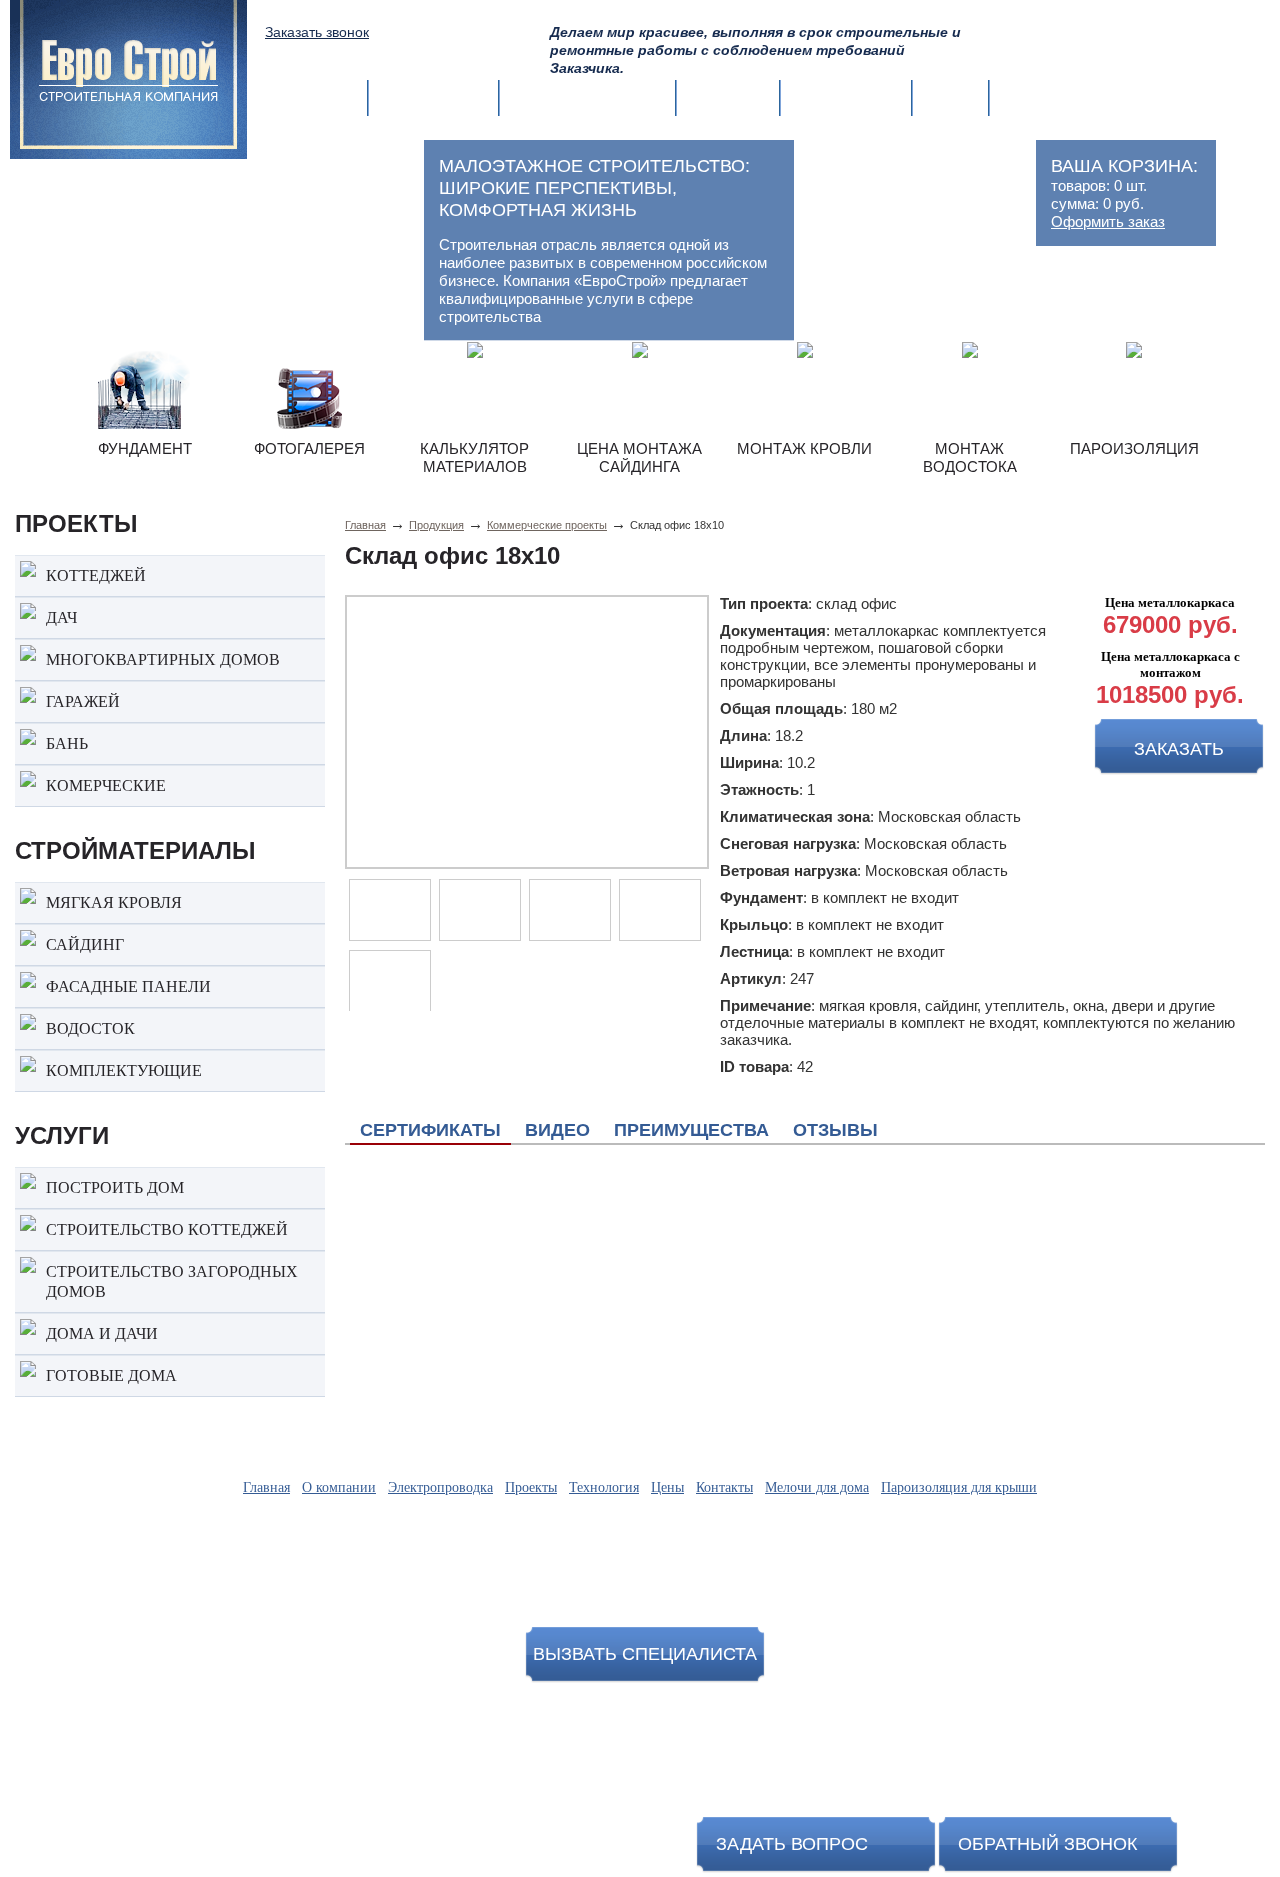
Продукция (436, 525)
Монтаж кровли (804, 448)
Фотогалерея (309, 448)
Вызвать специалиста (645, 1654)
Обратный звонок (1047, 1844)
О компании (433, 98)
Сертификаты (430, 1130)
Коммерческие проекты (547, 525)
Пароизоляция (1134, 448)
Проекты (728, 98)
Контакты (1045, 98)
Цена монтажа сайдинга (639, 457)
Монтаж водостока (970, 457)
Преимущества (691, 1130)
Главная (318, 98)
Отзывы (835, 1130)
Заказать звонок (317, 32)
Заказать (1179, 749)
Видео (557, 1130)
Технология (846, 98)
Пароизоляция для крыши (959, 1487)
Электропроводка (587, 98)
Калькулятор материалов (474, 457)
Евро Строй (1139, 1739)
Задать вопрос (792, 1844)
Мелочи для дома (817, 1487)
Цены (950, 98)
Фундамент (145, 448)
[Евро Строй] (128, 70)
